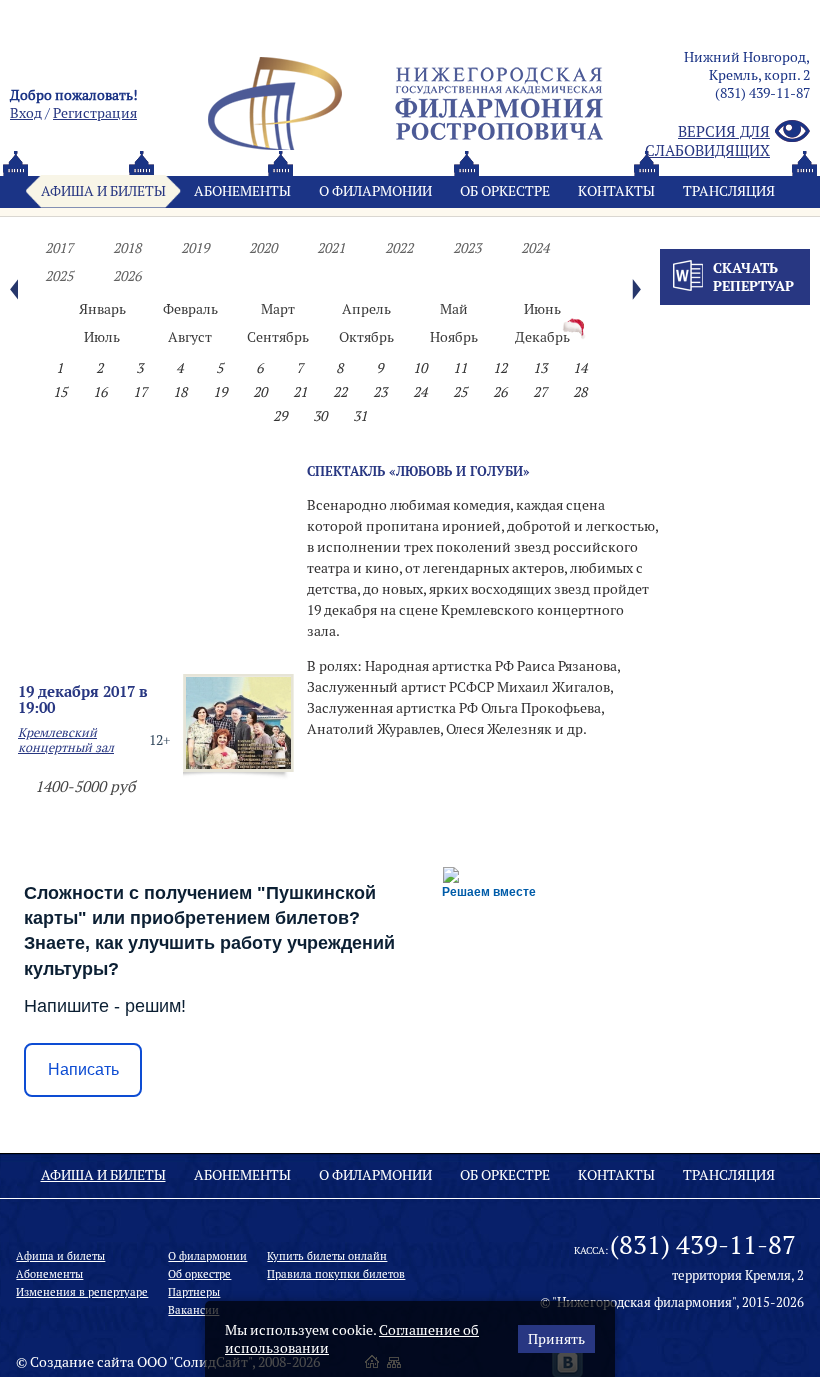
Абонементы (242, 191)
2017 (59, 248)
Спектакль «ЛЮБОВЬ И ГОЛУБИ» (418, 471)
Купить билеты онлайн (327, 1256)
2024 (535, 248)
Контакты (616, 191)
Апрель (366, 309)
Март (278, 309)
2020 (263, 248)
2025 (59, 276)
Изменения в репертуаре (82, 1292)
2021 (331, 248)
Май (454, 309)
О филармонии (375, 191)
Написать (83, 1069)
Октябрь (366, 337)
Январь (102, 309)
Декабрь (542, 337)
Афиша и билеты (103, 191)
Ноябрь (454, 337)
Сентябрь (278, 337)
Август (190, 337)
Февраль (190, 309)
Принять (556, 1339)
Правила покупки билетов (336, 1274)
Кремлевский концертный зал (66, 740)
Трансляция (729, 191)
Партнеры (194, 1292)
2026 (127, 276)
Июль (102, 337)
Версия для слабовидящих (707, 141)
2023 (467, 248)
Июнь (542, 309)
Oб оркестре (505, 191)
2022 (399, 248)
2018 (127, 248)
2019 (195, 248)
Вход (26, 113)
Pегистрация (95, 113)
